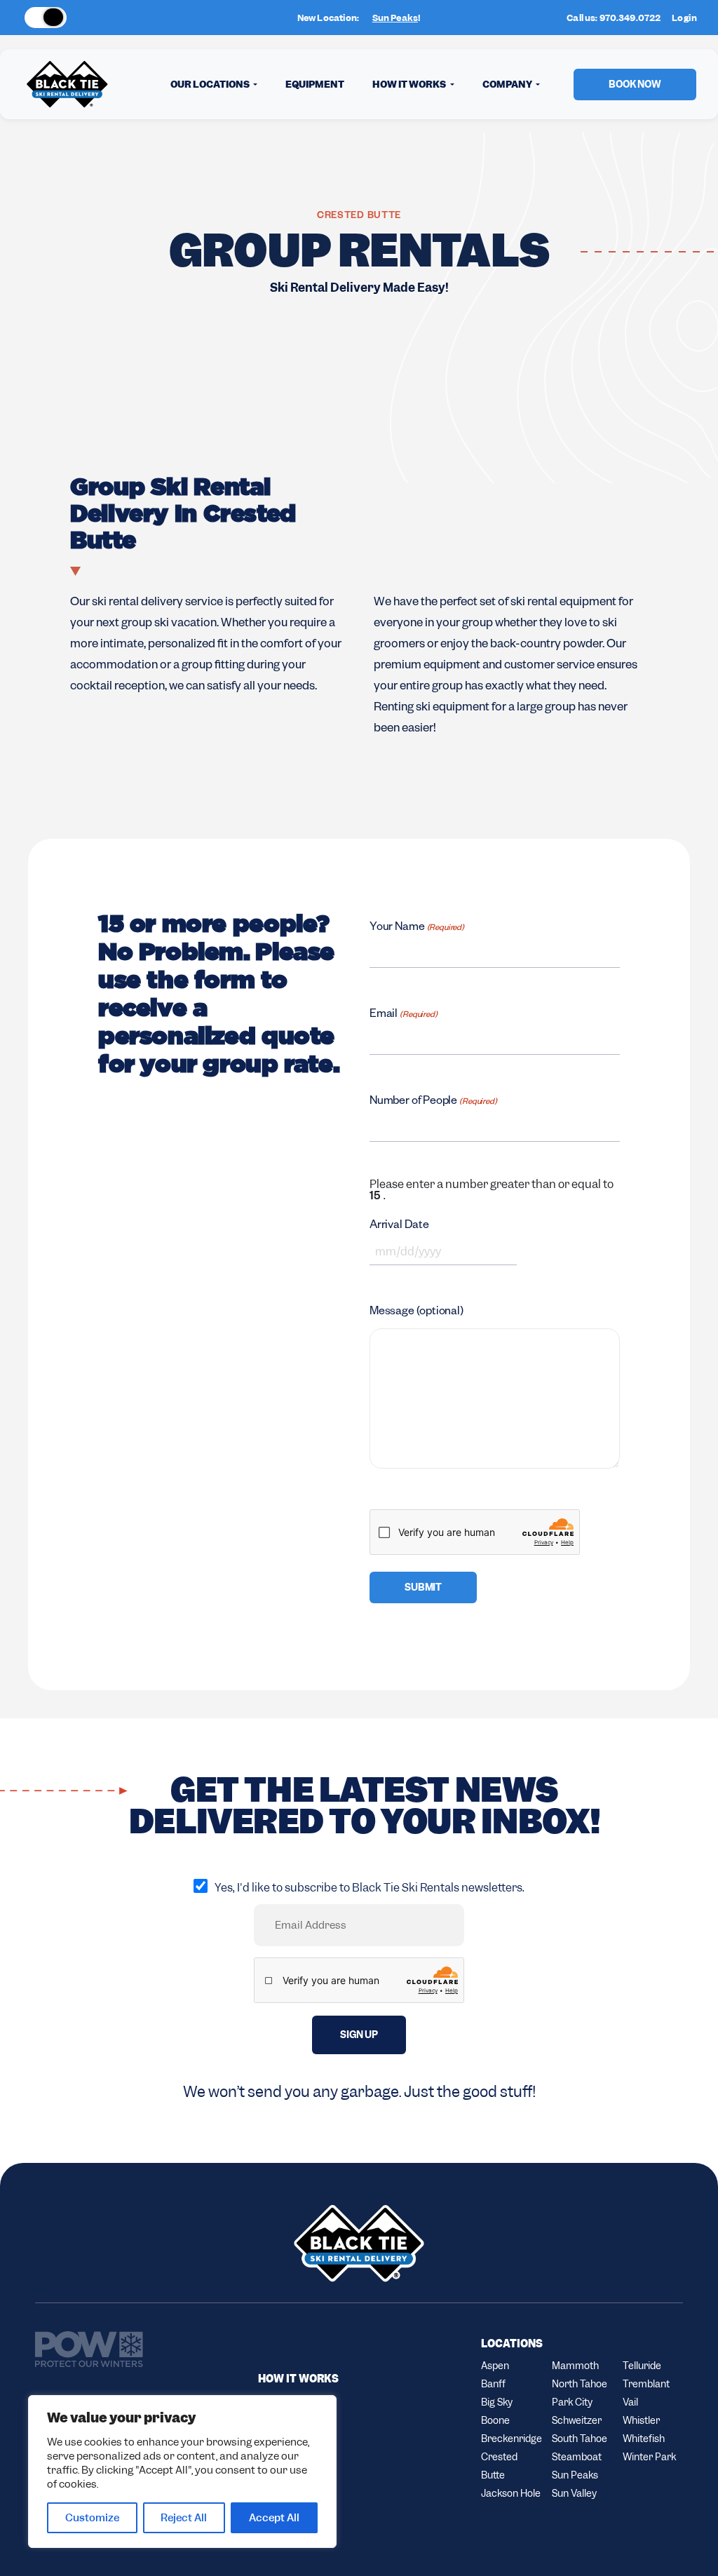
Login (684, 18)
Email (404, 1016)
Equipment (315, 84)
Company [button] (508, 84)
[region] (182, 2472)
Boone (495, 2420)
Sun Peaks (395, 18)
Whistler (641, 2420)
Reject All (184, 2518)
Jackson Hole (511, 2493)
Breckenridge (511, 2439)
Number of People (433, 1102)
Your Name (417, 929)
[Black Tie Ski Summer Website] (98, 18)
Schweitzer (577, 2420)
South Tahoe (580, 2439)
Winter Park (649, 2457)
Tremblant (646, 2384)
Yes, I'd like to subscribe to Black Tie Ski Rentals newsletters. (370, 1888)
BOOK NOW (635, 84)
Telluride (642, 2366)
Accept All (274, 2518)
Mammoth (575, 2366)
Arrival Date (399, 1227)
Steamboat (577, 2457)
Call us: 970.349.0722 (614, 18)
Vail (630, 2402)
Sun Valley (574, 2493)
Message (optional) (416, 1313)
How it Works (298, 2379)
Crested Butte (499, 2466)
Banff (493, 2384)
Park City (572, 2402)
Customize (92, 2518)
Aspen (495, 2366)
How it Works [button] (410, 84)
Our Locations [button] (211, 84)
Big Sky (497, 2402)
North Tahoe (580, 2384)
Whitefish (644, 2439)
